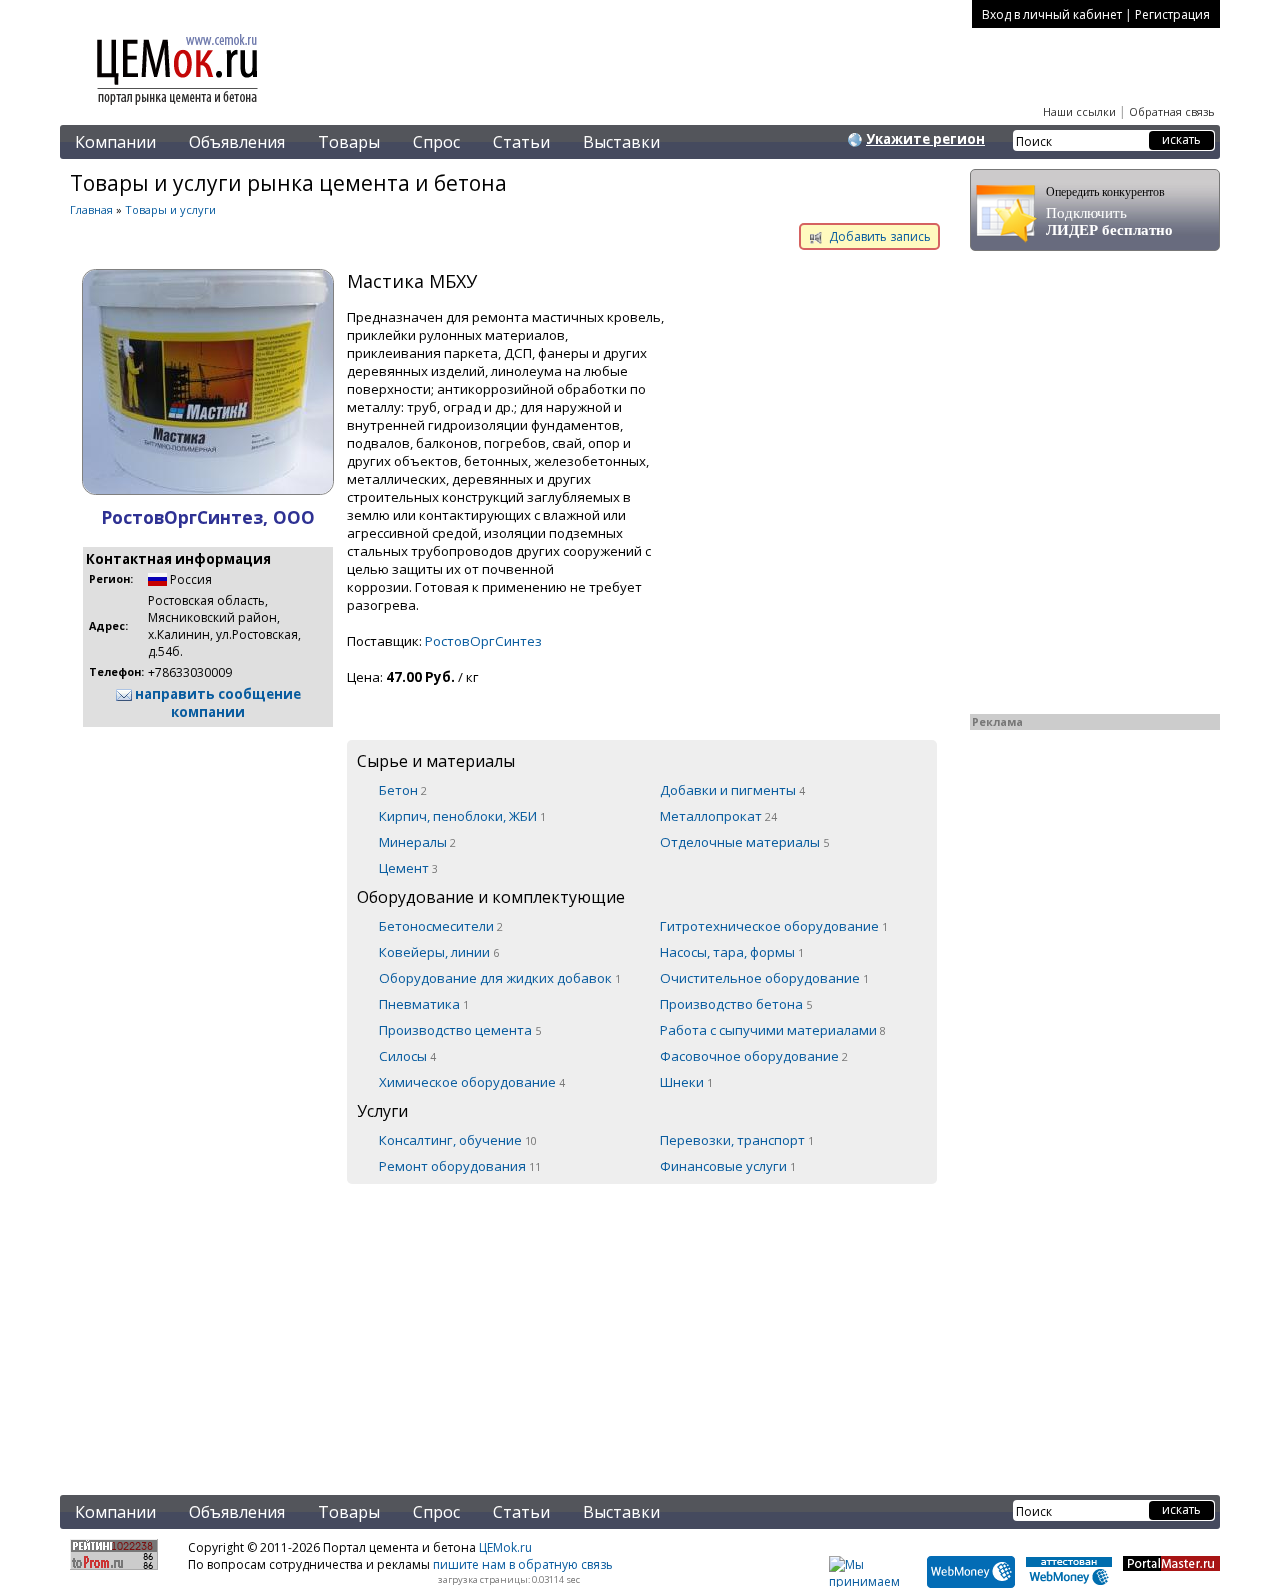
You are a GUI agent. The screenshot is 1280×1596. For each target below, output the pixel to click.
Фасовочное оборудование (754, 1056)
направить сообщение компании (216, 703)
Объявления (237, 142)
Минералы (417, 842)
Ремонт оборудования (460, 1166)
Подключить (1109, 211)
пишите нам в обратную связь (523, 1564)
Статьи (521, 142)
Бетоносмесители (441, 926)
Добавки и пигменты (732, 790)
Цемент (408, 868)
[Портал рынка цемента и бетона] (178, 107)
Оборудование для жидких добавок (500, 978)
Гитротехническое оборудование (774, 926)
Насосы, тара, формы (732, 952)
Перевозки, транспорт (737, 1140)
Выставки (621, 142)
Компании (115, 142)
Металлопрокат (718, 816)
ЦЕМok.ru (505, 1547)
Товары (349, 142)
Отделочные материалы (744, 842)
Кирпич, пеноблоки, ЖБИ (462, 816)
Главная (91, 209)
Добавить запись (878, 236)
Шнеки (686, 1082)
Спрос (436, 142)
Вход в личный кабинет (1052, 14)
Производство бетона (736, 1004)
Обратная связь (1172, 111)
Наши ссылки (1079, 111)
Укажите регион (925, 139)
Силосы (407, 1056)
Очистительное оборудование (764, 978)
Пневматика (424, 1004)
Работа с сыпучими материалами (773, 1030)
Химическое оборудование (472, 1082)
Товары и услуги (170, 209)
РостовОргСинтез (483, 641)
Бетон (403, 790)
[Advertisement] (505, 1327)
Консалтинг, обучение (458, 1140)
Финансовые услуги (728, 1166)
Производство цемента (460, 1030)
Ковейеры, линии (439, 952)
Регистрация (1172, 14)
